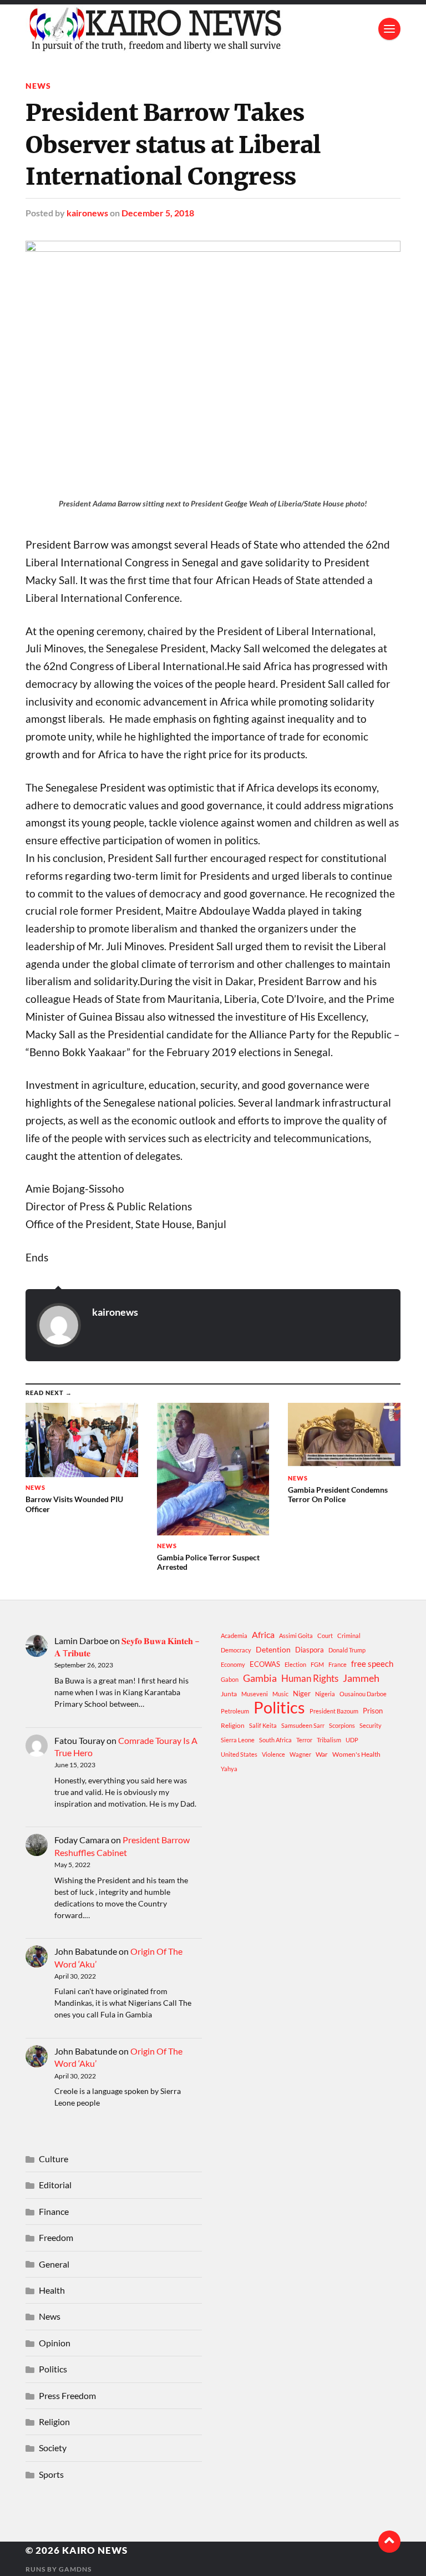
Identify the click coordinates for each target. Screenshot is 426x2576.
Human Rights (310, 1678)
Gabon (230, 1679)
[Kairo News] (213, 29)
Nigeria (325, 1694)
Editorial (55, 2185)
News (38, 86)
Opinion (55, 2343)
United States (239, 1754)
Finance (54, 2211)
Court (325, 1636)
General (54, 2264)
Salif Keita (263, 1725)
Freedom (56, 2237)
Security (371, 1725)
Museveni (255, 1694)
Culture (54, 2159)
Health (52, 2290)
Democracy (236, 1650)
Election (295, 1664)
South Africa (275, 1740)
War (322, 1754)
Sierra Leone (238, 1740)
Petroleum (235, 1711)
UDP (352, 1740)
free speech (372, 1664)
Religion (233, 1725)
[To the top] (389, 2542)
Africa (263, 1634)
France (338, 1664)
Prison (373, 1711)
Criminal (349, 1636)
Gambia (260, 1678)
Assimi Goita (296, 1636)
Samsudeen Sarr (303, 1725)
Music (280, 1694)
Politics (279, 1707)
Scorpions (342, 1725)
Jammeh (361, 1678)
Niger (302, 1693)
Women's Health (356, 1754)
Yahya (229, 1769)
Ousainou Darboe (363, 1694)
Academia (234, 1636)
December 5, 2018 (158, 213)
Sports (51, 2474)
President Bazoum (334, 1711)
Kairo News (95, 2550)
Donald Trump (347, 1650)
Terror (304, 1740)
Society (53, 2448)
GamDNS (75, 2569)
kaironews (87, 213)
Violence (273, 1754)
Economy (233, 1664)
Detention (273, 1649)
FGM (317, 1664)
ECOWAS (265, 1664)
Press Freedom (67, 2395)
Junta (229, 1694)
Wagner (300, 1754)
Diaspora (310, 1650)
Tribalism (329, 1740)
